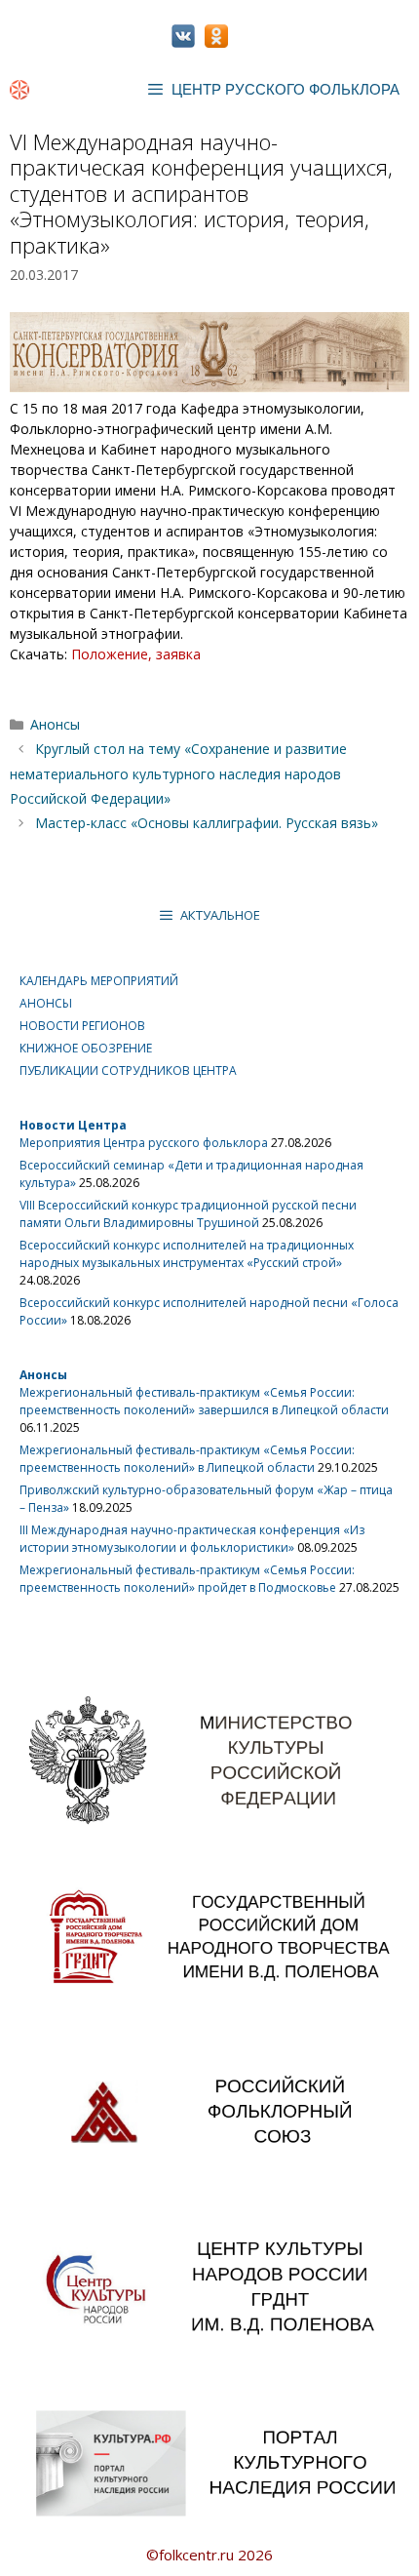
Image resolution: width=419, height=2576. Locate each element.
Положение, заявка (136, 654)
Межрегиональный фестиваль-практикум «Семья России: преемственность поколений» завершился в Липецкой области (204, 1401)
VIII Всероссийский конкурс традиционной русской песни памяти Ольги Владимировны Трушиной (188, 1214)
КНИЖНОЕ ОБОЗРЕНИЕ (86, 1048)
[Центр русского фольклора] (19, 90)
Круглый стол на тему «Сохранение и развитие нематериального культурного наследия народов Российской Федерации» (178, 773)
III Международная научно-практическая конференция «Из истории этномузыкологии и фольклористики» (192, 1539)
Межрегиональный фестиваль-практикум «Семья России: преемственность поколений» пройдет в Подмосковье (187, 1579)
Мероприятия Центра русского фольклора (144, 1143)
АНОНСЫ (46, 1003)
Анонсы (55, 724)
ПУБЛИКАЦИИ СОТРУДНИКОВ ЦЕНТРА (128, 1070)
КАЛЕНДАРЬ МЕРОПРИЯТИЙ (99, 981)
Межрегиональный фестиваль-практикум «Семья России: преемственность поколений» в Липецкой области (187, 1459)
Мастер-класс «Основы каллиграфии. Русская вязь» (207, 823)
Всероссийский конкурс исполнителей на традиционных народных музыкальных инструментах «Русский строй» (187, 1254)
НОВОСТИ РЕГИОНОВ (82, 1026)
